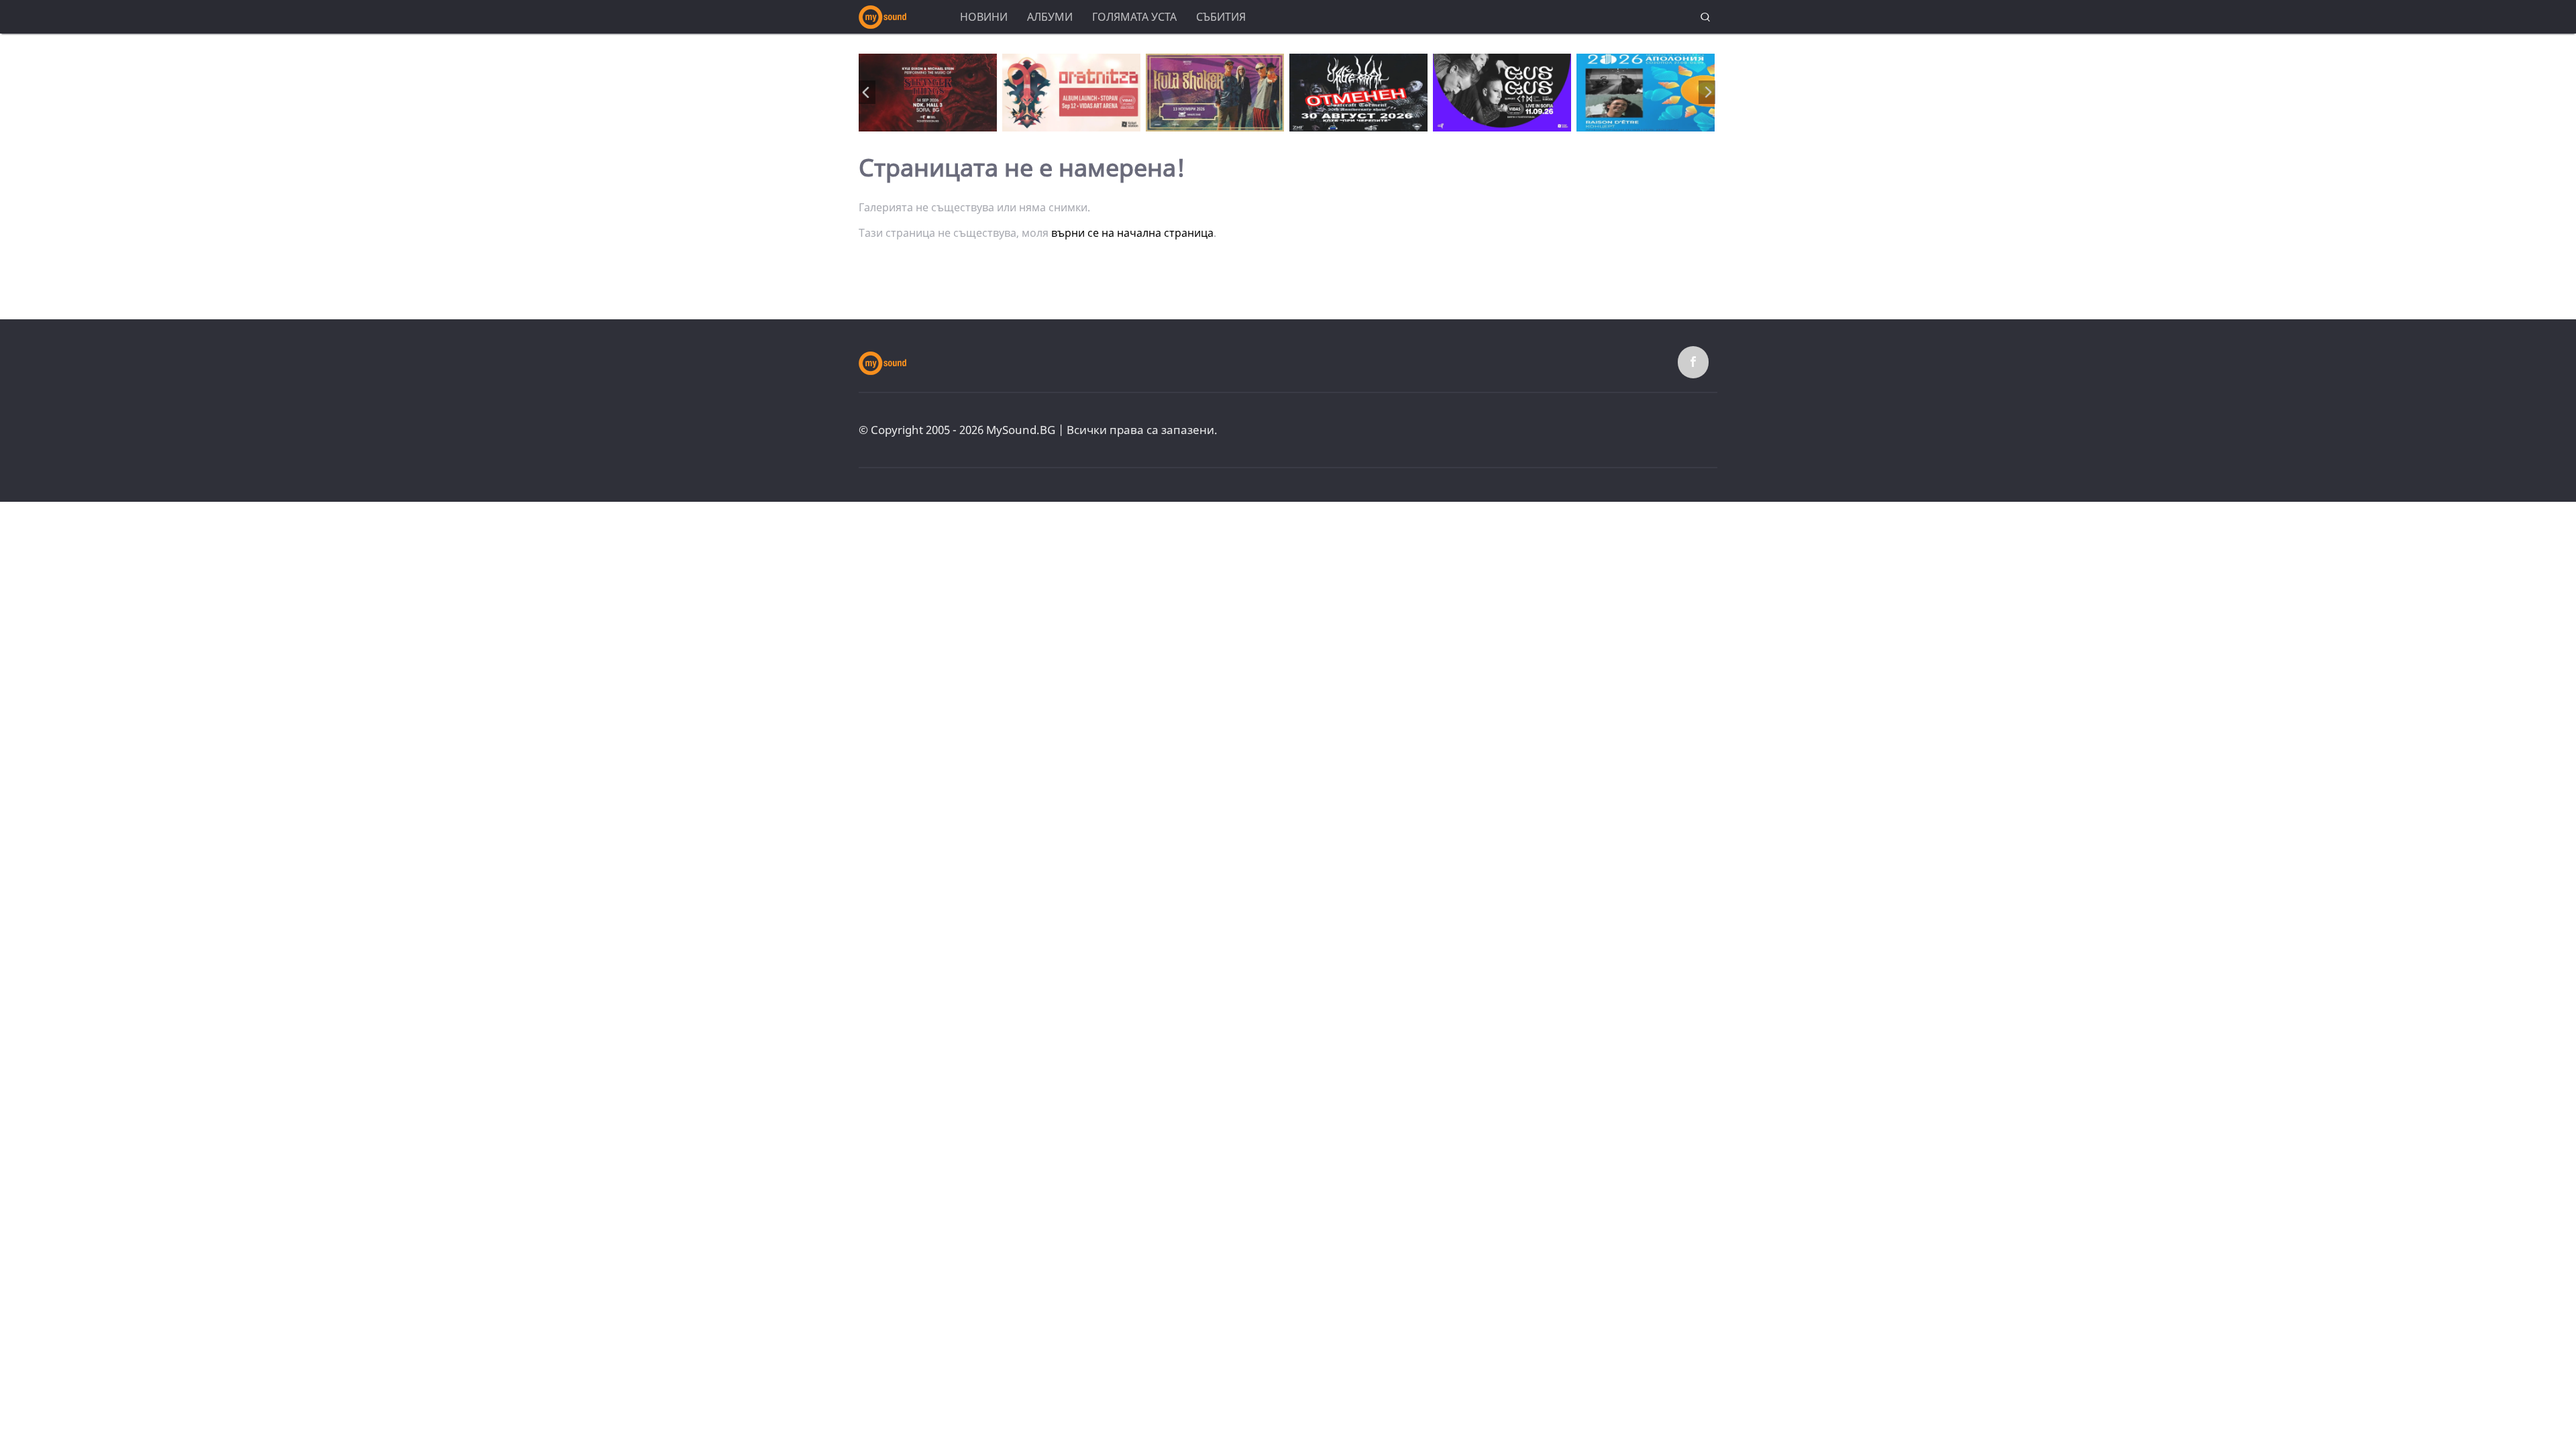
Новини (984, 17)
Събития (1221, 17)
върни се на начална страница (1132, 233)
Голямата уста (1134, 17)
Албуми (1050, 17)
